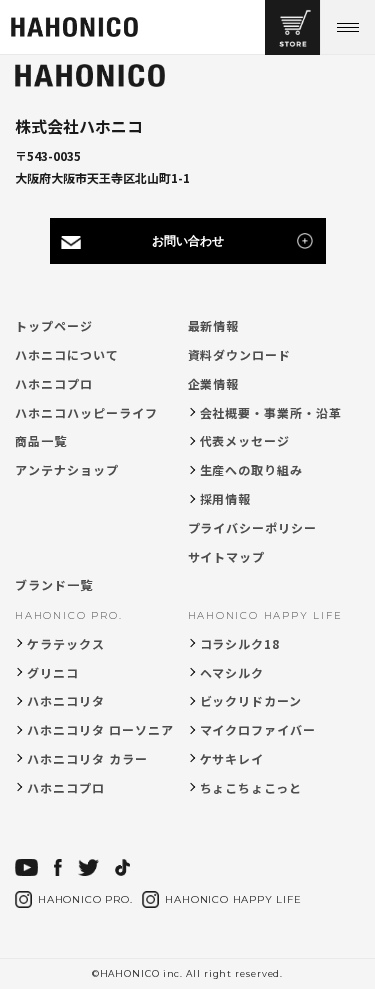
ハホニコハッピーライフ (86, 412)
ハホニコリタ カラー (87, 758)
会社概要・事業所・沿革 (271, 412)
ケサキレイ (232, 758)
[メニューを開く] (347, 27)
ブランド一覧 (54, 584)
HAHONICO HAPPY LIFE (265, 615)
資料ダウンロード (240, 354)
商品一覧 (41, 440)
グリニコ (53, 672)
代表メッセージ (245, 440)
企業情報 (214, 383)
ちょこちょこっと (251, 787)
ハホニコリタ (66, 700)
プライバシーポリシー (253, 527)
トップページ (54, 325)
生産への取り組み (252, 469)
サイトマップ (227, 556)
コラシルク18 (240, 643)
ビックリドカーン (251, 700)
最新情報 (214, 325)
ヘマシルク (232, 672)
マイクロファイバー (258, 729)
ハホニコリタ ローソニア (100, 729)
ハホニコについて (67, 354)
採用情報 (226, 498)
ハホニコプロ (54, 383)
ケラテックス (66, 643)
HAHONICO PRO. (68, 615)
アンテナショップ (67, 469)
